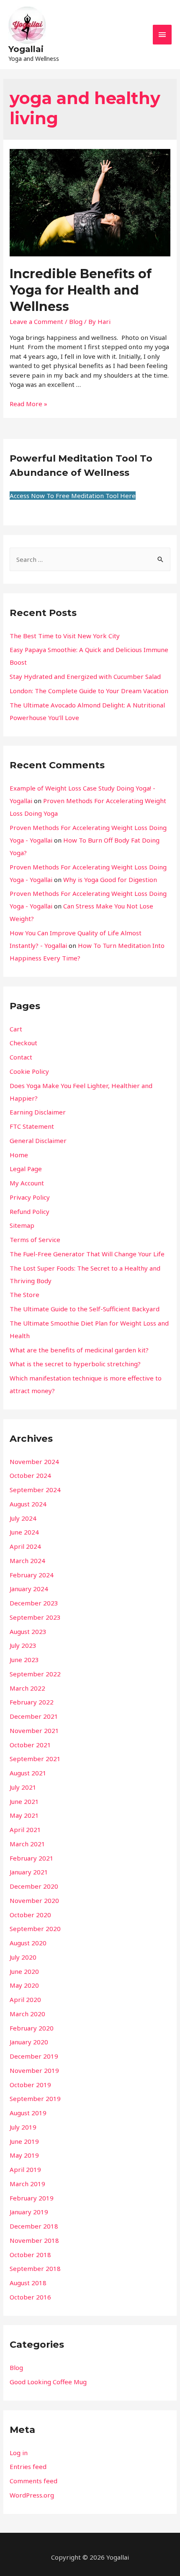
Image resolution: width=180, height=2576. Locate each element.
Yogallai (26, 49)
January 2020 (29, 2042)
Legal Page (26, 1169)
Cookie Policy (29, 1071)
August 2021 (28, 1773)
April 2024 (25, 1546)
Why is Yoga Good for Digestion (110, 880)
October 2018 (30, 2255)
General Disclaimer (38, 1141)
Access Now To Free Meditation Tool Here (73, 496)
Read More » (28, 404)
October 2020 (30, 1915)
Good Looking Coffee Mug (48, 2382)
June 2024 (24, 1532)
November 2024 (34, 1462)
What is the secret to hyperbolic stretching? (75, 1364)
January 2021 (29, 1872)
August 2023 (28, 1631)
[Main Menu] (162, 35)
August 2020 (28, 1943)
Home (19, 1155)
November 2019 (34, 2070)
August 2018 (28, 2283)
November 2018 (34, 2240)
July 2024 (23, 1518)
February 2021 (32, 1858)
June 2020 (24, 1971)
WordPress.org (32, 2495)
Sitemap (22, 1225)
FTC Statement (32, 1126)
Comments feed (33, 2481)
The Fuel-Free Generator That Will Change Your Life (87, 1254)
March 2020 (27, 2014)
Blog (76, 321)
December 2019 (34, 2056)
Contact (21, 1057)
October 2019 (30, 2085)
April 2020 (25, 1999)
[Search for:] (90, 559)
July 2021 (23, 1787)
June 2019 (24, 2141)
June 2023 (24, 1660)
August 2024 (28, 1504)
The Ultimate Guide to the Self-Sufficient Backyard (85, 1309)
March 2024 (27, 1561)
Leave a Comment (36, 321)
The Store (24, 1295)
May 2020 (24, 1985)
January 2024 (29, 1589)
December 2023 (34, 1603)
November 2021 (34, 1730)
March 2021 (27, 1844)
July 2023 (23, 1645)
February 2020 (32, 2028)
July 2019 (23, 2127)
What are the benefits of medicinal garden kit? (79, 1350)
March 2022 (27, 1688)
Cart (16, 1029)
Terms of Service (35, 1240)
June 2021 (24, 1801)
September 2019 (35, 2098)
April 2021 (25, 1830)
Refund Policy (30, 1211)
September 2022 (35, 1674)
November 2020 (34, 1900)
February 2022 (32, 1702)
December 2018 (34, 2226)
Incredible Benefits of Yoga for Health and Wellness (81, 290)
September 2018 (35, 2268)
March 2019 (27, 2184)
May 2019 (24, 2155)
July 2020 (23, 1957)
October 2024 (30, 1475)
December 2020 (34, 1886)
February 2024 (32, 1575)
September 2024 (35, 1490)
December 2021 (34, 1716)
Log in (19, 2453)
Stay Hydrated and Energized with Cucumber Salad (85, 676)
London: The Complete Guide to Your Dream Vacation (89, 691)
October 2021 (30, 1745)
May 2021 (24, 1815)
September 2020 (35, 1929)
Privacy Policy (30, 1197)
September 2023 (35, 1617)
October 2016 (30, 2297)
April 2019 (25, 2169)
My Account (27, 1183)
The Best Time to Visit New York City (65, 636)
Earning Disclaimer (38, 1112)
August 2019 (28, 2113)
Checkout (23, 1043)
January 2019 (29, 2212)
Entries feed (28, 2466)
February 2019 (32, 2198)
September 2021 (35, 1759)
